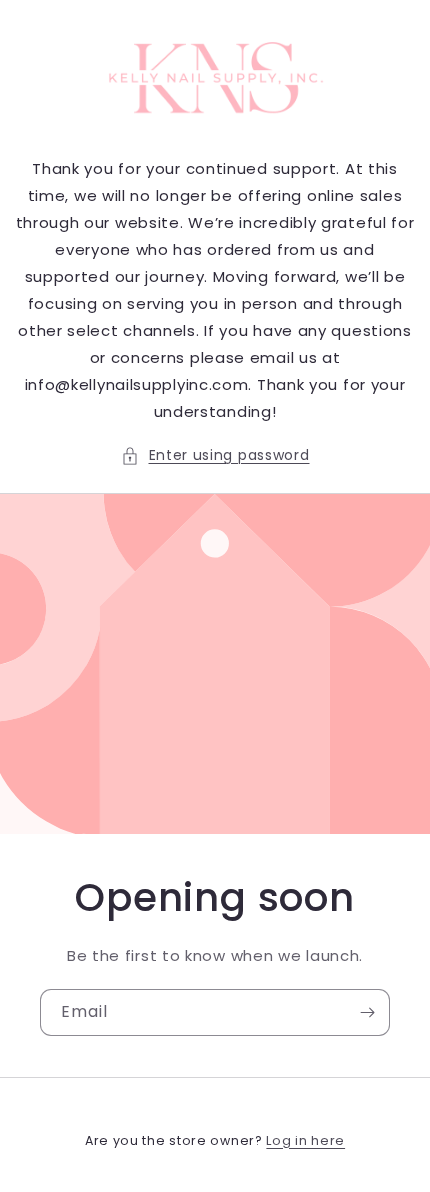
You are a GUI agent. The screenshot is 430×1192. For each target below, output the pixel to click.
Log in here (305, 1140)
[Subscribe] (367, 1012)
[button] (215, 455)
